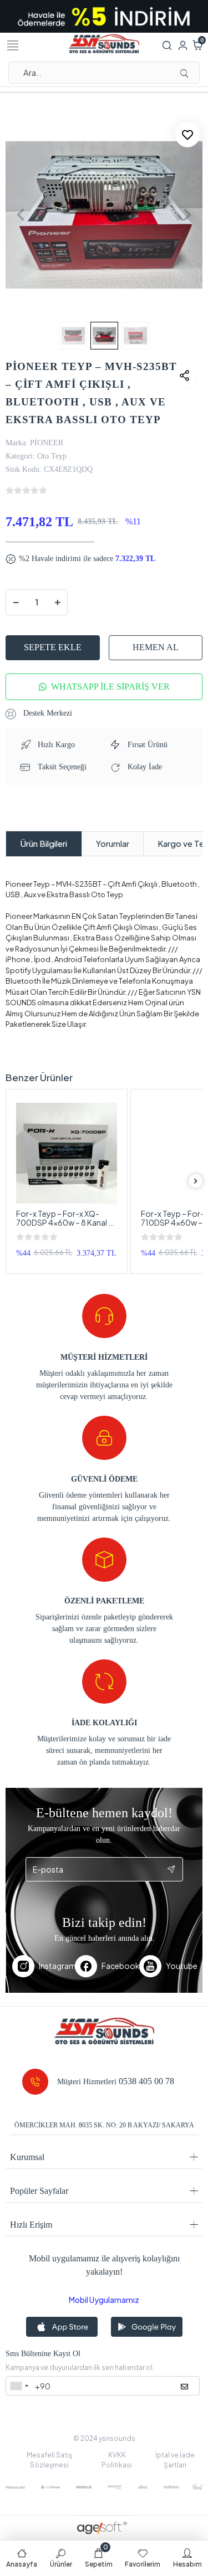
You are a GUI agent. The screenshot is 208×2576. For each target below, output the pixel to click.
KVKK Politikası (117, 2460)
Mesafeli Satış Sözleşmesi (49, 2460)
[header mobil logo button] (104, 43)
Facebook (120, 1966)
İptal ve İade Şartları (175, 2460)
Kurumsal (27, 2157)
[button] (20, 215)
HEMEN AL (156, 647)
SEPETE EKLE (53, 647)
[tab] (44, 844)
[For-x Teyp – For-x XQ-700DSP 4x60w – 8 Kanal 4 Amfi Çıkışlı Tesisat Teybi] (67, 1153)
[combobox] (19, 2386)
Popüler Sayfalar (39, 2191)
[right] (196, 1181)
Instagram (57, 1966)
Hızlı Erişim (31, 2225)
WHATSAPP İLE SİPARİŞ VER (110, 687)
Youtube (181, 1966)
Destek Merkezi (47, 713)
